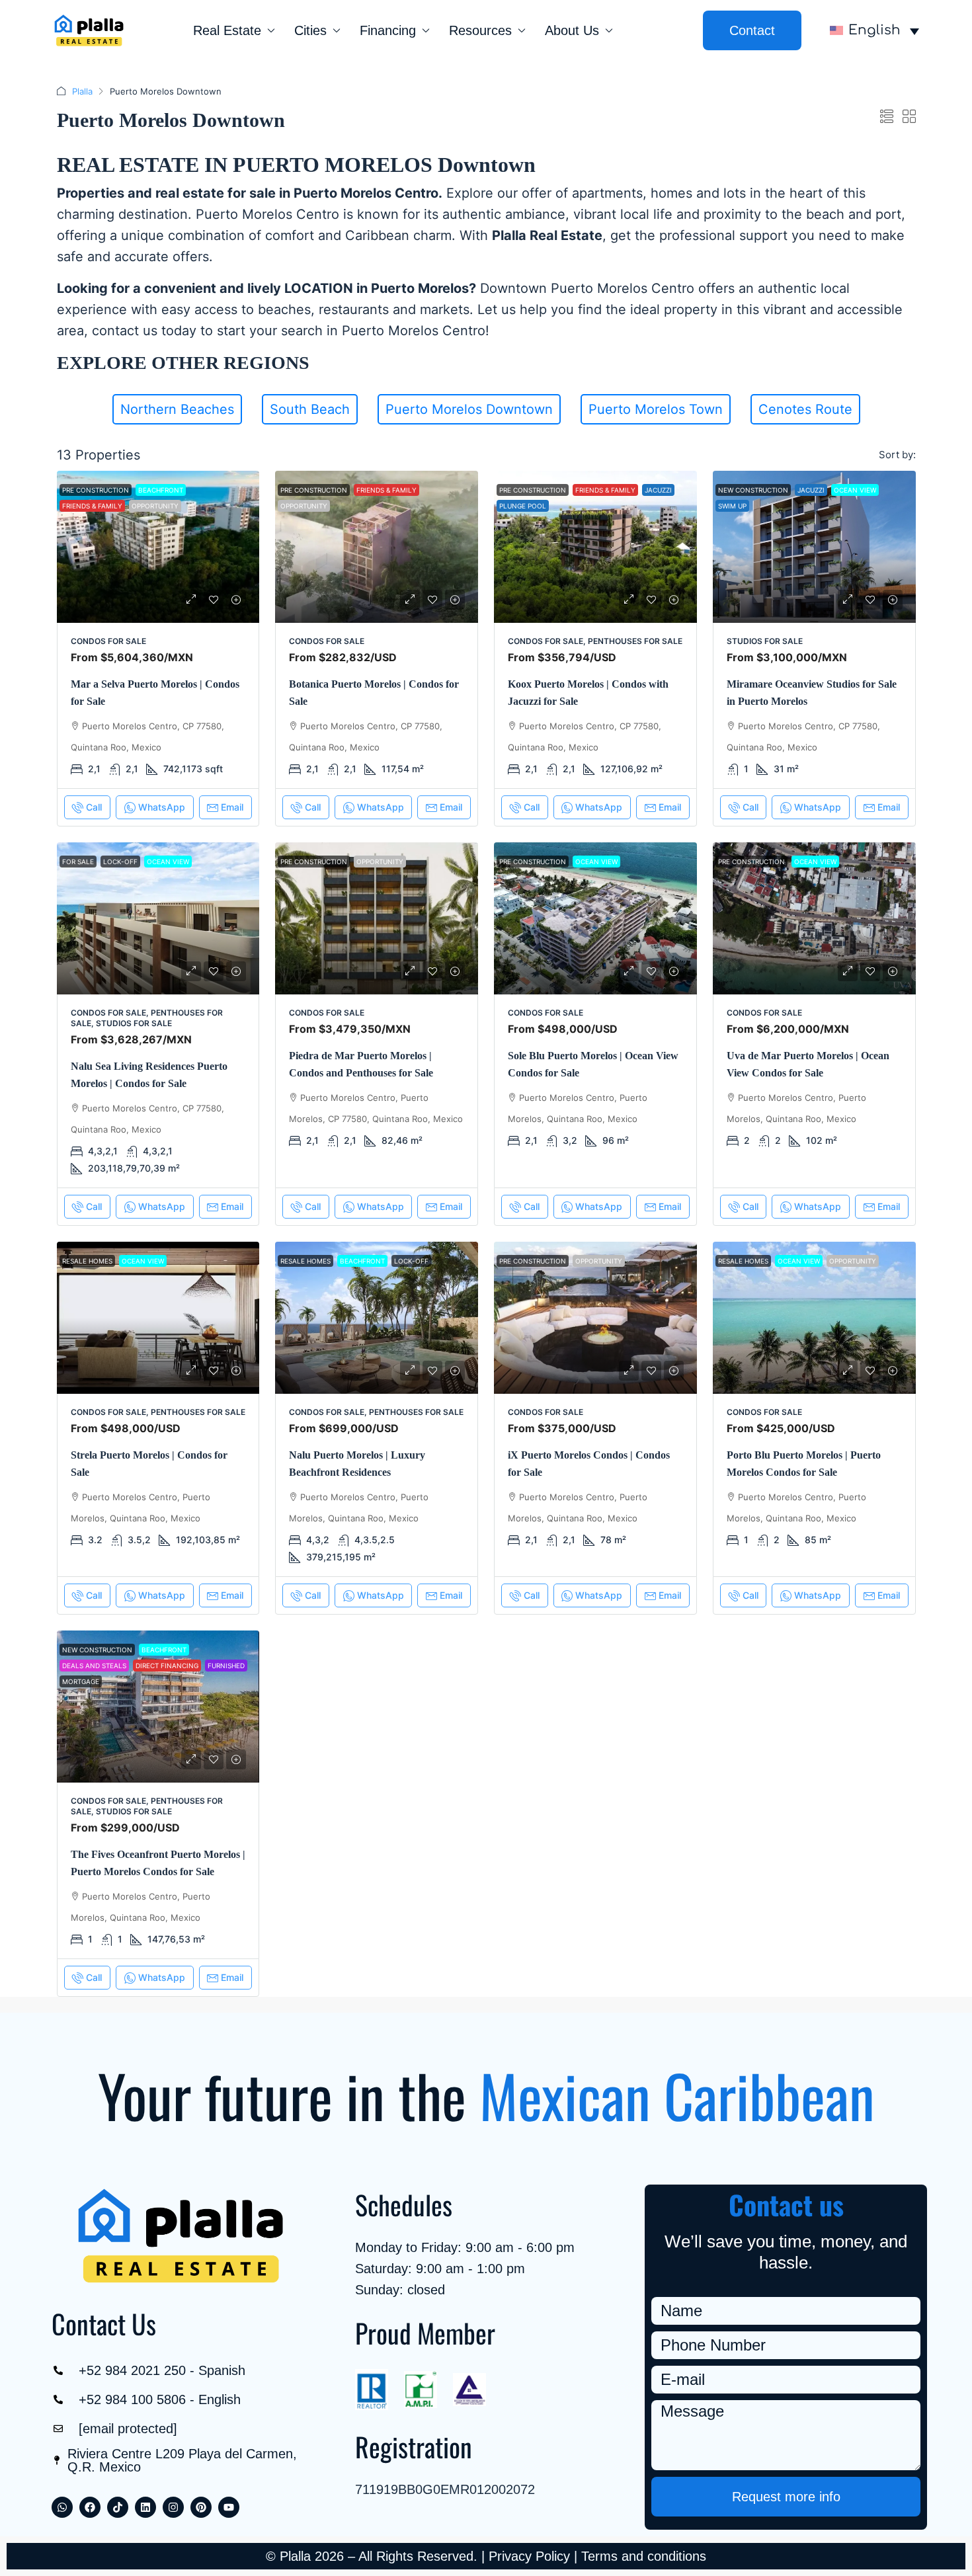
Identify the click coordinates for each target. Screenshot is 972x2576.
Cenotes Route (805, 409)
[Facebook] (90, 2507)
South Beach (310, 409)
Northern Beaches (177, 409)
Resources (480, 30)
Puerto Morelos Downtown (469, 409)
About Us (572, 30)
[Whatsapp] (62, 2507)
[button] (887, 117)
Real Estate (227, 30)
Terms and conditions (644, 2556)
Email (232, 807)
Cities (310, 30)
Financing (388, 30)
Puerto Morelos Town (656, 409)
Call (94, 807)
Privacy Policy (529, 2556)
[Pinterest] (201, 2507)
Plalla (82, 91)
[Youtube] (229, 2507)
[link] (158, 547)
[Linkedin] (145, 2507)
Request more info (786, 2497)
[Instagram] (173, 2507)
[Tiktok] (118, 2507)
